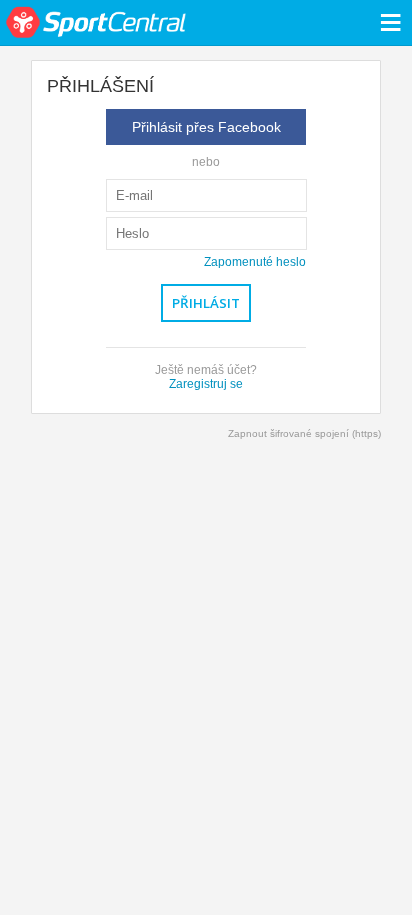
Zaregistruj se (206, 384)
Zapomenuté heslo (255, 262)
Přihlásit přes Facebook (206, 127)
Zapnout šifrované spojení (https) (304, 433)
